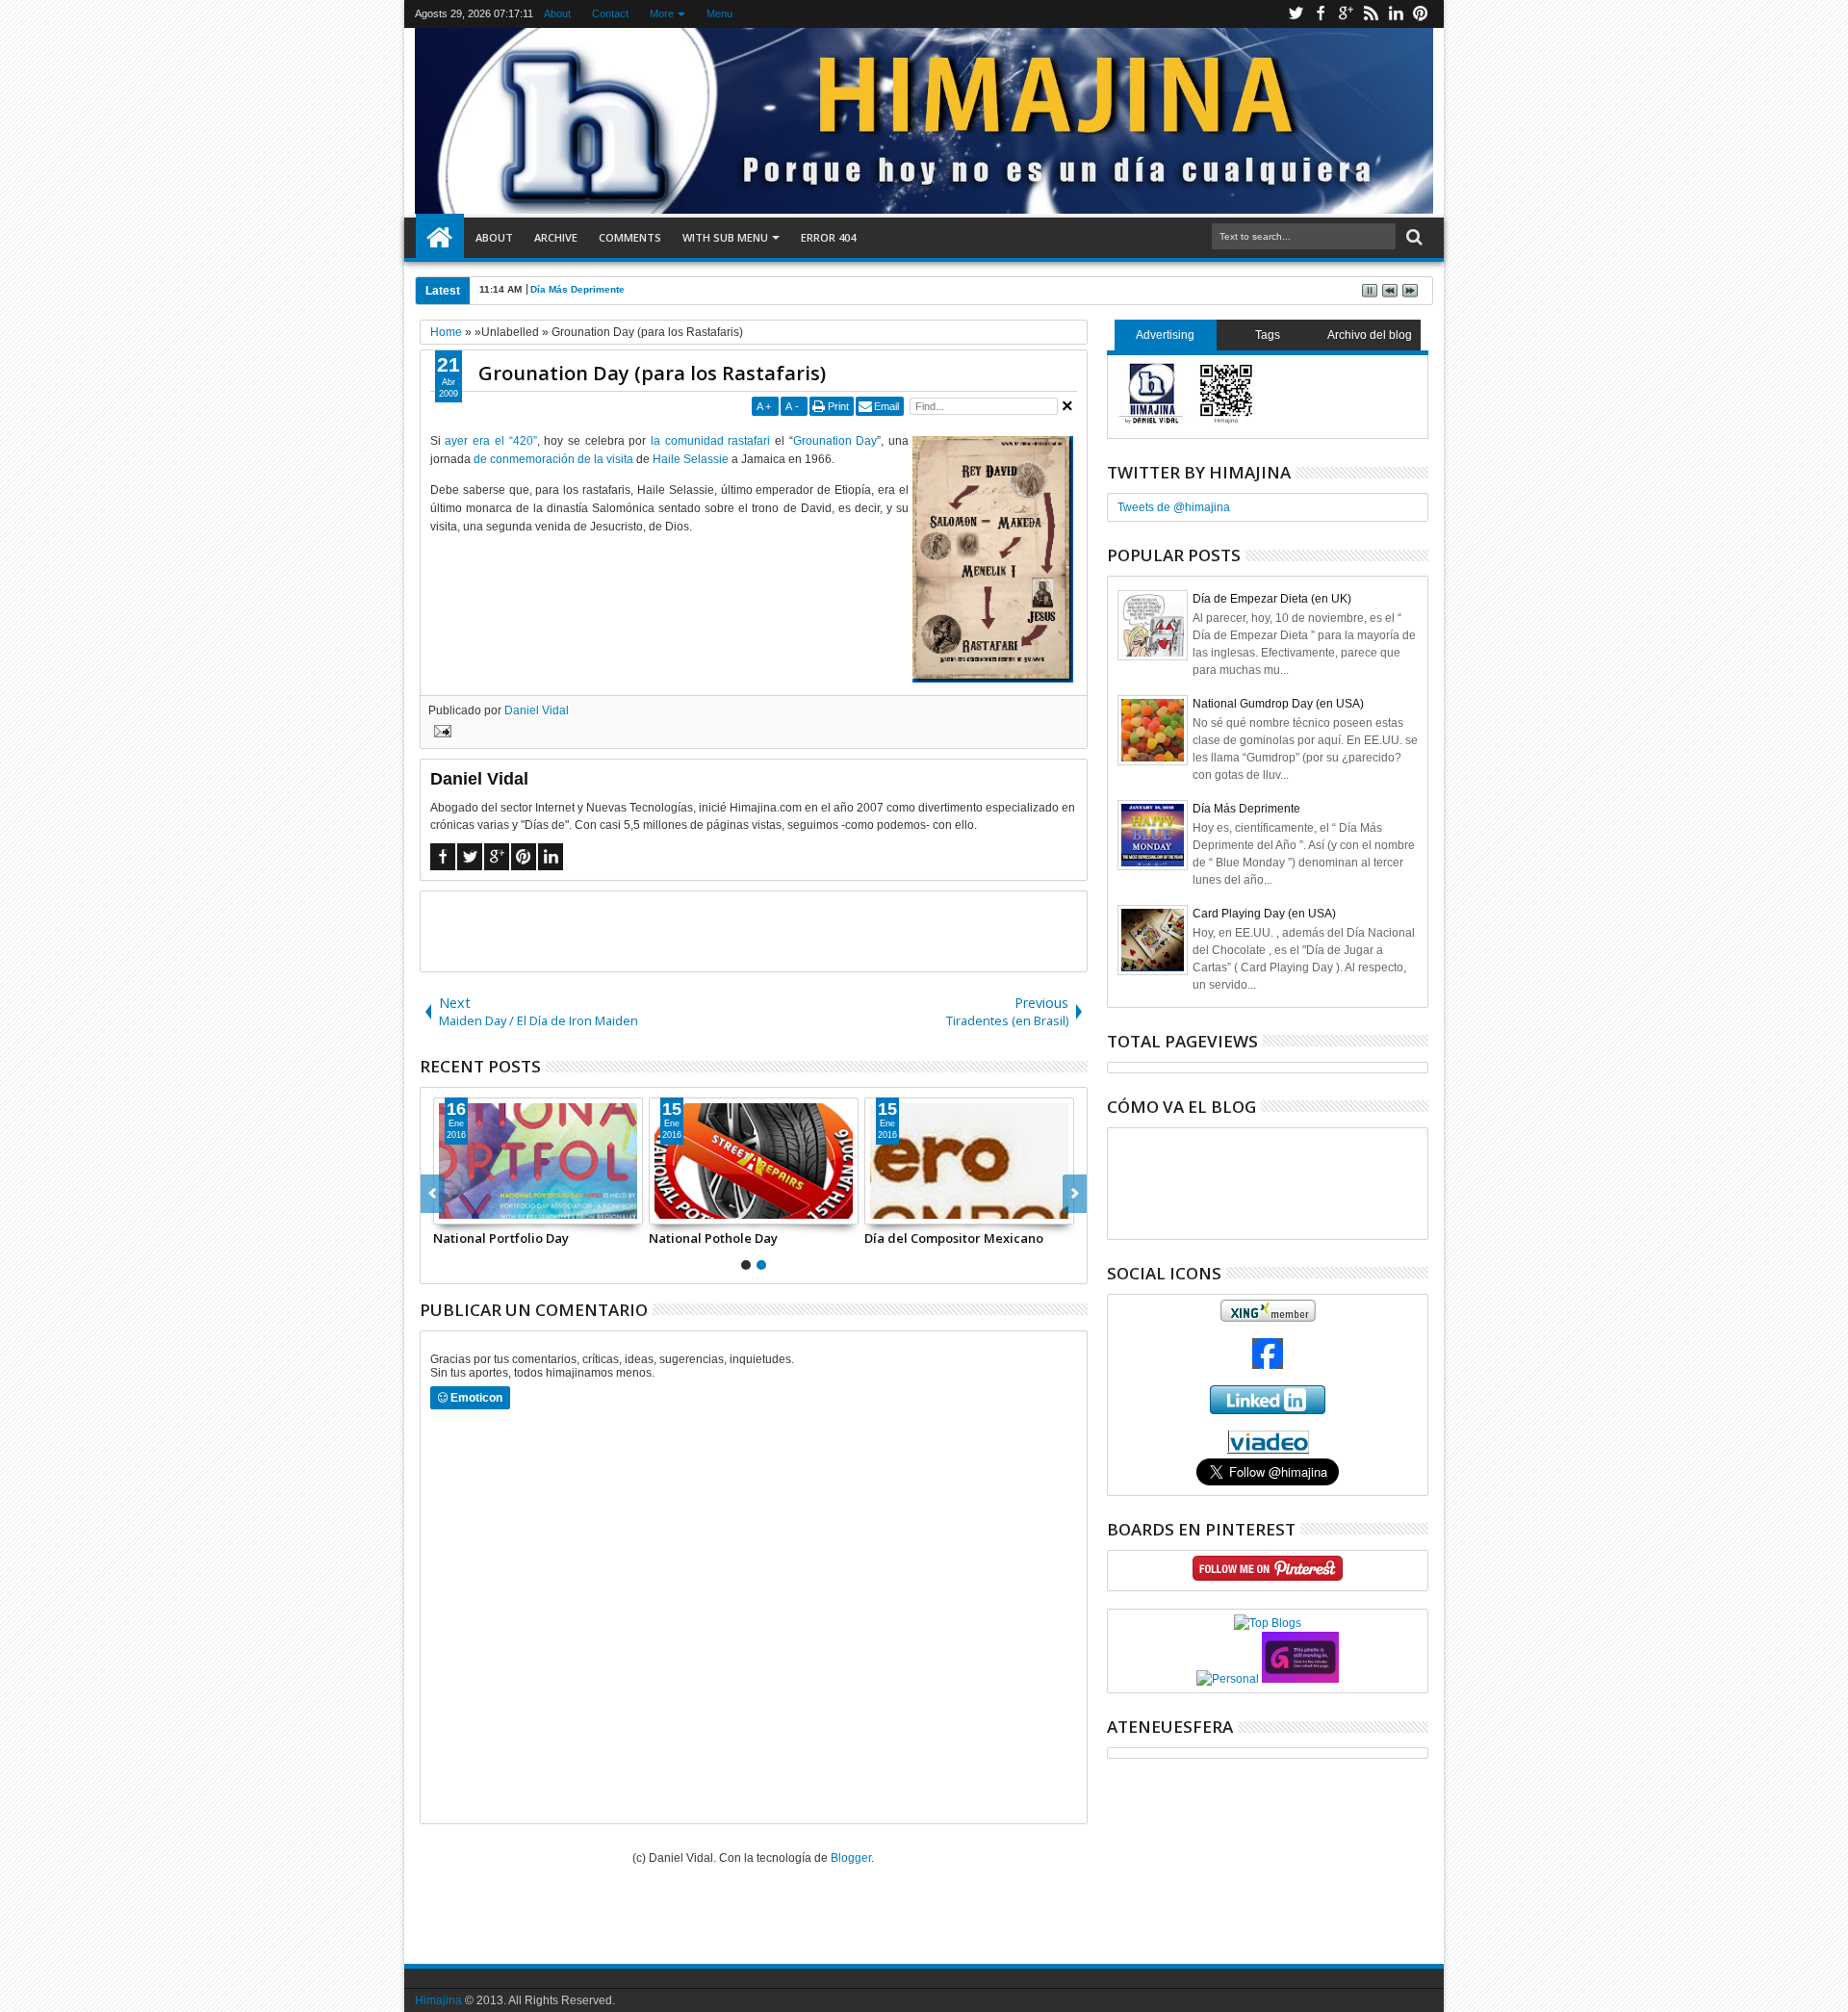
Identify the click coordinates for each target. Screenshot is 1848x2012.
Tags (1268, 335)
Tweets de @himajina (1174, 507)
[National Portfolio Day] (538, 1161)
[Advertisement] (754, 930)
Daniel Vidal (537, 710)
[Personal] (1228, 1679)
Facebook (1321, 14)
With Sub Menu (725, 237)
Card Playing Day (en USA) (1264, 914)
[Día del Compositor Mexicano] (969, 1161)
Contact (611, 13)
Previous (1075, 1194)
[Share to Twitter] (470, 1209)
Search (1412, 237)
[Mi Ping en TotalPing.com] (1300, 1679)
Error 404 (828, 237)
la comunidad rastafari (710, 441)
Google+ (1346, 14)
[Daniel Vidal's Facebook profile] (1268, 1365)
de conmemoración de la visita (553, 459)
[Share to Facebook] (449, 1209)
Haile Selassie (691, 459)
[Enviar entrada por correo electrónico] (440, 734)
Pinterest (1421, 14)
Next (433, 1194)
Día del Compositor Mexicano (954, 1238)
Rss (1371, 14)
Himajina (438, 2000)
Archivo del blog (1370, 335)
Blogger (851, 1858)
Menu (720, 13)
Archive (556, 237)
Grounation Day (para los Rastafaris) (652, 373)
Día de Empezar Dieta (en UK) (1272, 599)
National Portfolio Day (501, 1238)
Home (440, 238)
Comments (630, 237)
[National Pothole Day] (754, 1161)
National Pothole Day (713, 1238)
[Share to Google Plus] (491, 1209)
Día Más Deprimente (1246, 809)
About (558, 13)
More (663, 13)
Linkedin (1396, 14)
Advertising (1165, 335)
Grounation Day (835, 441)
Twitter (1296, 14)
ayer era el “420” (490, 441)
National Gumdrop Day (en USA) (1278, 704)
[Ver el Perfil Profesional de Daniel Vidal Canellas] (1268, 1450)
